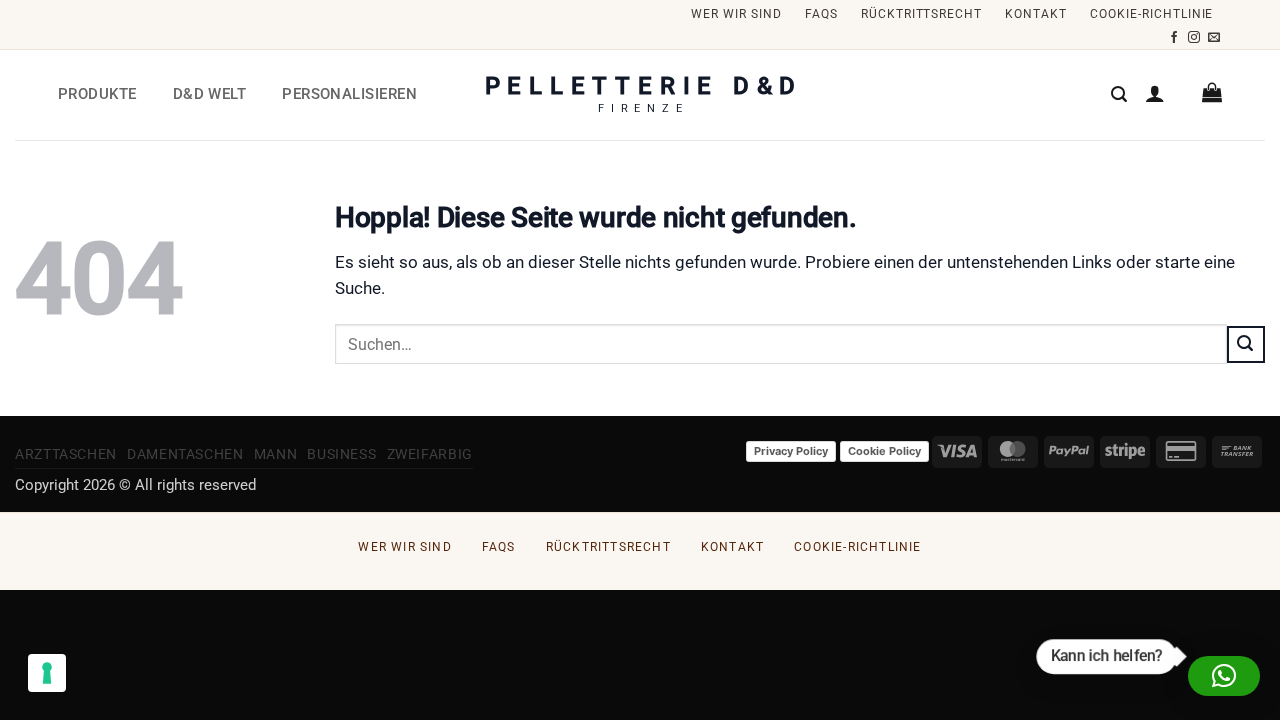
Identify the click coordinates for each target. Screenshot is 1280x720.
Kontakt (1036, 14)
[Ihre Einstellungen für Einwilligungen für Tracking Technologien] (47, 673)
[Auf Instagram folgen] (1194, 38)
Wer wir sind (736, 14)
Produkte (97, 94)
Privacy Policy (791, 451)
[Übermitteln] (1246, 344)
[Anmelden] (1155, 93)
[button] (1119, 94)
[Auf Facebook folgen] (1174, 38)
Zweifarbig (430, 454)
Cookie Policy (884, 451)
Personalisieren (349, 94)
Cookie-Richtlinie (1151, 14)
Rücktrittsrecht (921, 14)
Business (341, 454)
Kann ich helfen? (1106, 655)
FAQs (821, 14)
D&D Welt (210, 94)
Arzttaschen (66, 454)
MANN (276, 454)
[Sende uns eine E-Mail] (1214, 38)
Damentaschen (185, 454)
